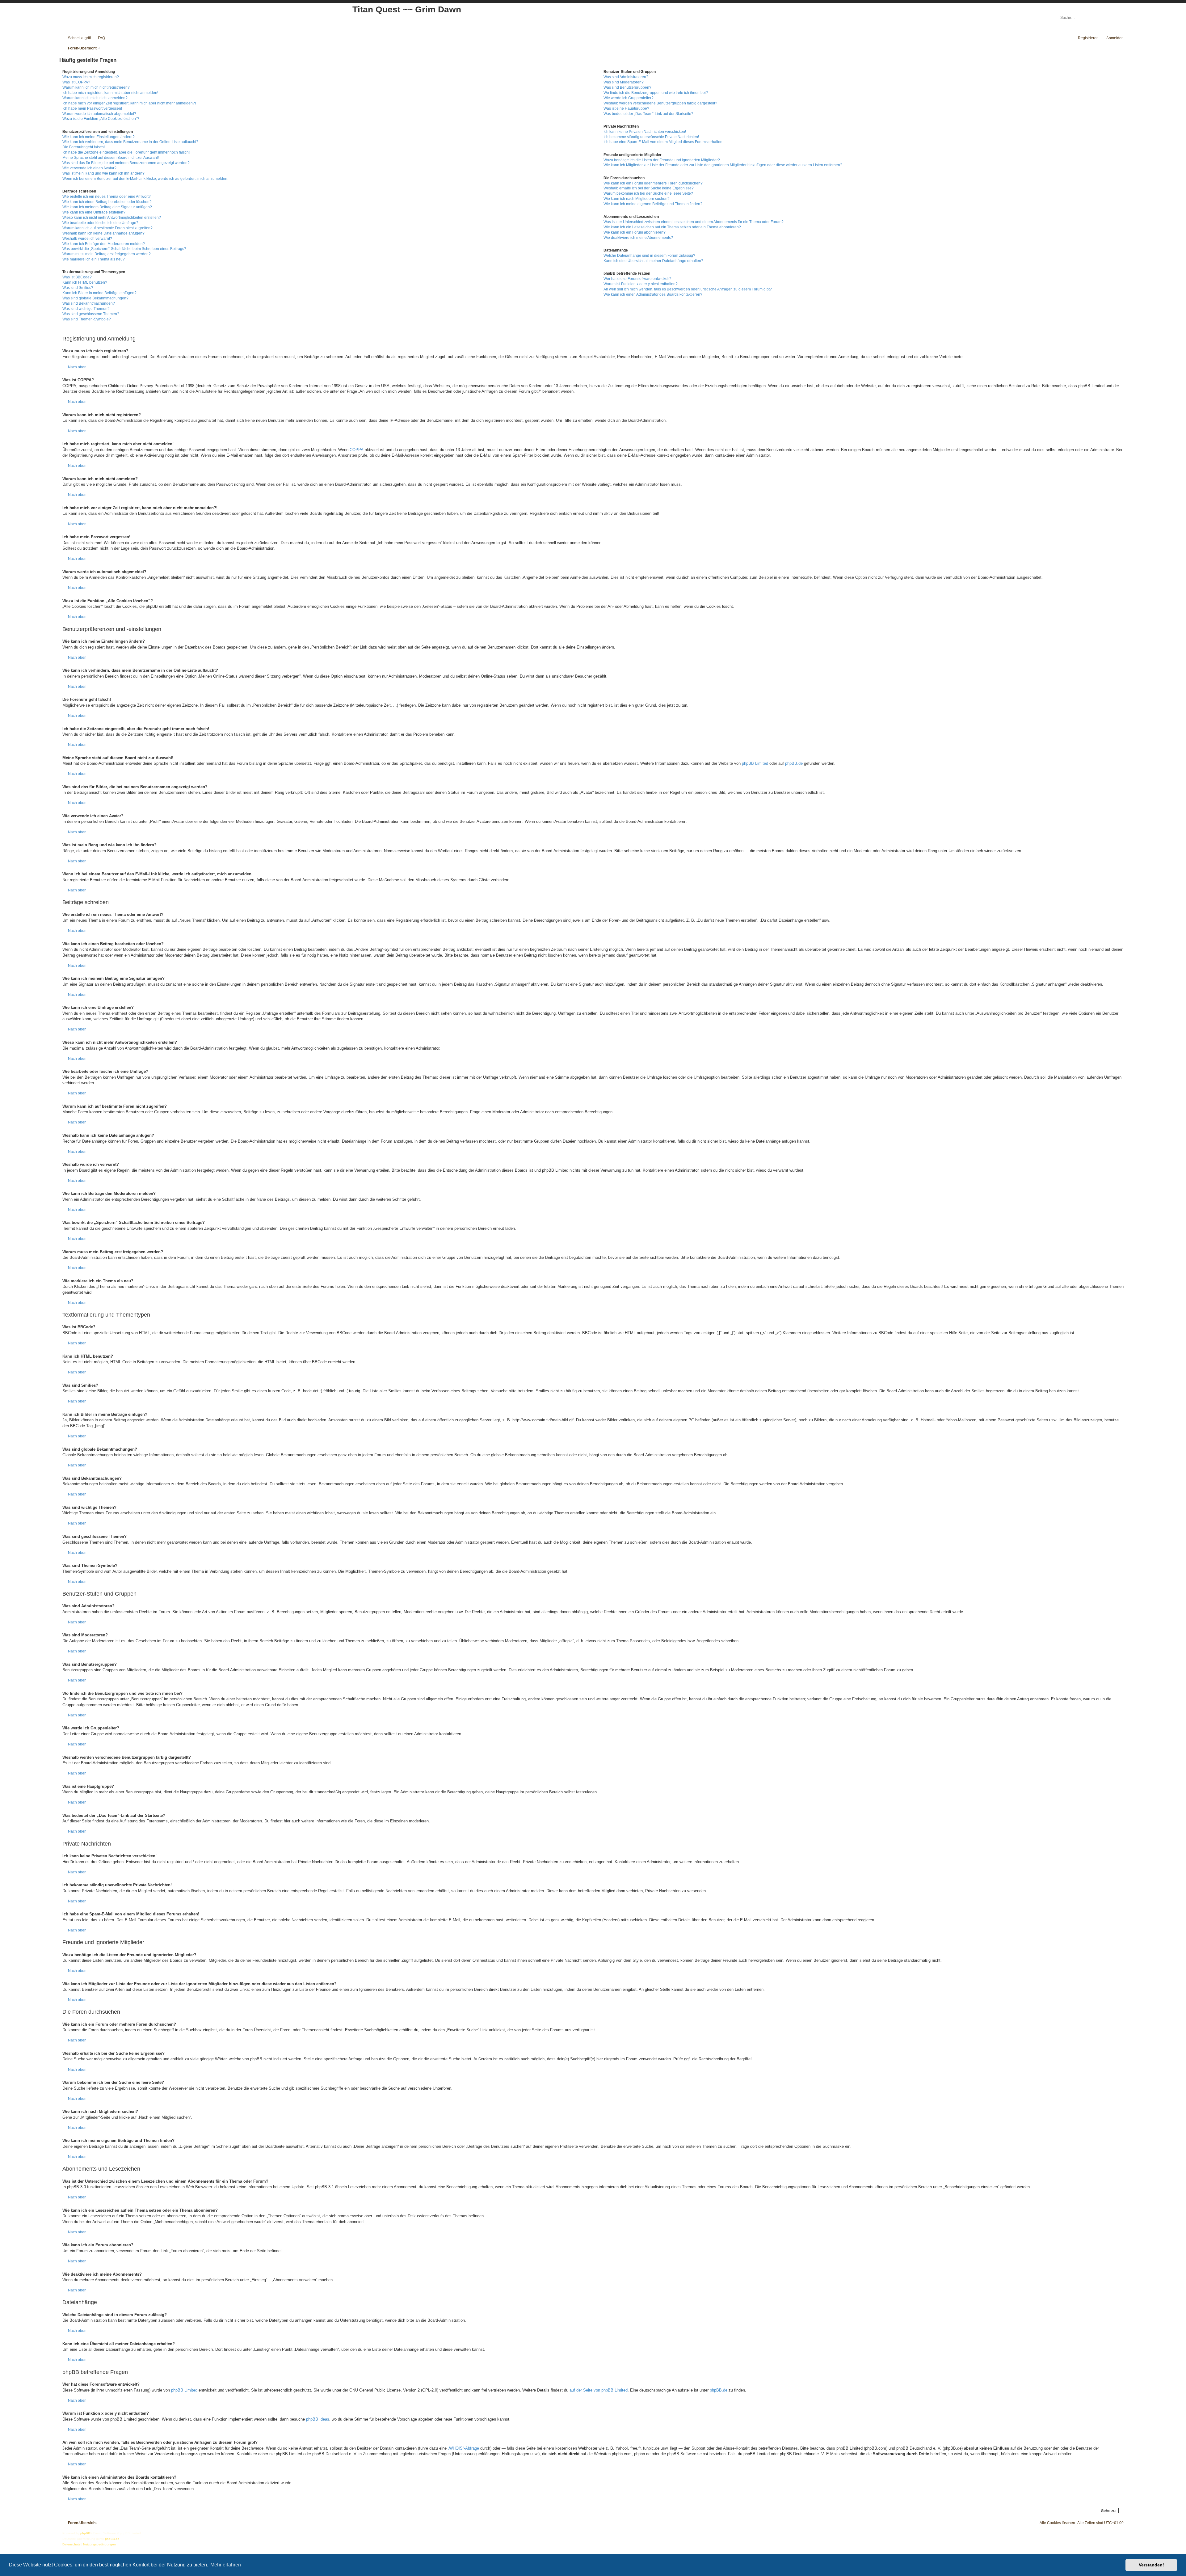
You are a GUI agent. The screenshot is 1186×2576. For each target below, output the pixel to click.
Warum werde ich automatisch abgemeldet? (99, 114)
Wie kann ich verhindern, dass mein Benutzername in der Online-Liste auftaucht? (130, 142)
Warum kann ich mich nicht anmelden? (95, 98)
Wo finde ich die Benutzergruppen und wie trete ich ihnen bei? (656, 93)
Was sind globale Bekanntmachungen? (95, 298)
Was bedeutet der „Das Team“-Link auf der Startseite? (648, 114)
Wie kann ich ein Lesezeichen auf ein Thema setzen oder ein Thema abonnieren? (672, 227)
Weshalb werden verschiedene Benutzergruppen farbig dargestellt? (660, 103)
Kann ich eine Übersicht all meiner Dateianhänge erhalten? (653, 261)
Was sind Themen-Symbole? (87, 319)
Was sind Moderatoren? (624, 82)
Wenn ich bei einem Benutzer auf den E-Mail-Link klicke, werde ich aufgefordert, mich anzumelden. (145, 179)
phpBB (85, 2533)
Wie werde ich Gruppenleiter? (629, 98)
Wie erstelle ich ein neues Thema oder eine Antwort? (107, 197)
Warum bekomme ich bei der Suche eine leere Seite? (648, 193)
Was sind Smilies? (78, 288)
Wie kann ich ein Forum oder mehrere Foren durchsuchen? (653, 183)
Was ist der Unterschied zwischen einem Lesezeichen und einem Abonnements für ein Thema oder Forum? (694, 222)
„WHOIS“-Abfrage (463, 2448)
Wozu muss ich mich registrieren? (91, 77)
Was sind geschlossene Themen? (91, 314)
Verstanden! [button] (1151, 2565)
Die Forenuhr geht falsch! (84, 147)
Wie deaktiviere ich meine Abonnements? (638, 238)
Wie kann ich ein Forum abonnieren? (635, 232)
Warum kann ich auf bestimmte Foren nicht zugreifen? (107, 228)
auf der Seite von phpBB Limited (599, 2390)
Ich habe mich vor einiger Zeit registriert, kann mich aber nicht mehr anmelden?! (129, 103)
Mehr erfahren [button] (226, 2565)
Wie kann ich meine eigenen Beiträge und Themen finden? (653, 204)
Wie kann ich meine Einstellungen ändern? (99, 137)
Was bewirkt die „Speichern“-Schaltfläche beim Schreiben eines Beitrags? (124, 249)
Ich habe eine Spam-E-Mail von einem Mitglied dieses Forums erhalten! (663, 142)
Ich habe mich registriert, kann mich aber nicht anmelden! (110, 93)
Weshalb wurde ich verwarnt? (87, 239)
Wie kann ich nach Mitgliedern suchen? (637, 199)
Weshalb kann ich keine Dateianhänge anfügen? (103, 233)
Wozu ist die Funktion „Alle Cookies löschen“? (101, 119)
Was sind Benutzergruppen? (627, 87)
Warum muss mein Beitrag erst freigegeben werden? (107, 254)
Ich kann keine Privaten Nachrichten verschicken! (645, 132)
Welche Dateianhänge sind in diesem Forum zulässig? (649, 256)
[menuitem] (99, 38)
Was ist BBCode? (77, 277)
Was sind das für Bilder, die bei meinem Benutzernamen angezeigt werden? (126, 163)
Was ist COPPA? (76, 82)
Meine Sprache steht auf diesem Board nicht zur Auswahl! (111, 158)
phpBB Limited (755, 763)
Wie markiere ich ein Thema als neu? (94, 259)
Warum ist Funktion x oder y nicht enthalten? (641, 284)
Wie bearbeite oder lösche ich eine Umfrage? (100, 223)
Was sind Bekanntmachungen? (89, 303)
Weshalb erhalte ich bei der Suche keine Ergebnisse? (649, 188)
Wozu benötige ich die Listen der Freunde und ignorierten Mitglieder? (662, 160)
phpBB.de (794, 763)
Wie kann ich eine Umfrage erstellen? (94, 212)
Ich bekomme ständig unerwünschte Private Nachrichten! (651, 137)
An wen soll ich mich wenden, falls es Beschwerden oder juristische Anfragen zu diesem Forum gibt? (688, 289)
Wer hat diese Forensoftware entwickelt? (637, 279)
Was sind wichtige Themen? (86, 309)
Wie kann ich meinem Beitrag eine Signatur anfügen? (107, 207)
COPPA (357, 450)
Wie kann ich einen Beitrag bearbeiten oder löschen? (107, 202)
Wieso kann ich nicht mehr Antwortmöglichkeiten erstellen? (112, 218)
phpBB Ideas (318, 2419)
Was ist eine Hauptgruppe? (626, 108)
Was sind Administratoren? (626, 77)
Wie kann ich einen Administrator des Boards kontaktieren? (653, 294)
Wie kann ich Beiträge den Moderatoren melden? (104, 244)
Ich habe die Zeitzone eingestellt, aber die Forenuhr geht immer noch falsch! (126, 152)
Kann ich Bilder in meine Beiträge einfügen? (99, 293)
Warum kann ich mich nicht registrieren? (96, 87)
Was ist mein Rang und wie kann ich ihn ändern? (103, 173)
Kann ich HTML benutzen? (85, 282)
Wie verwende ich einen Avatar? (89, 168)
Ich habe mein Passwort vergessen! (92, 108)
